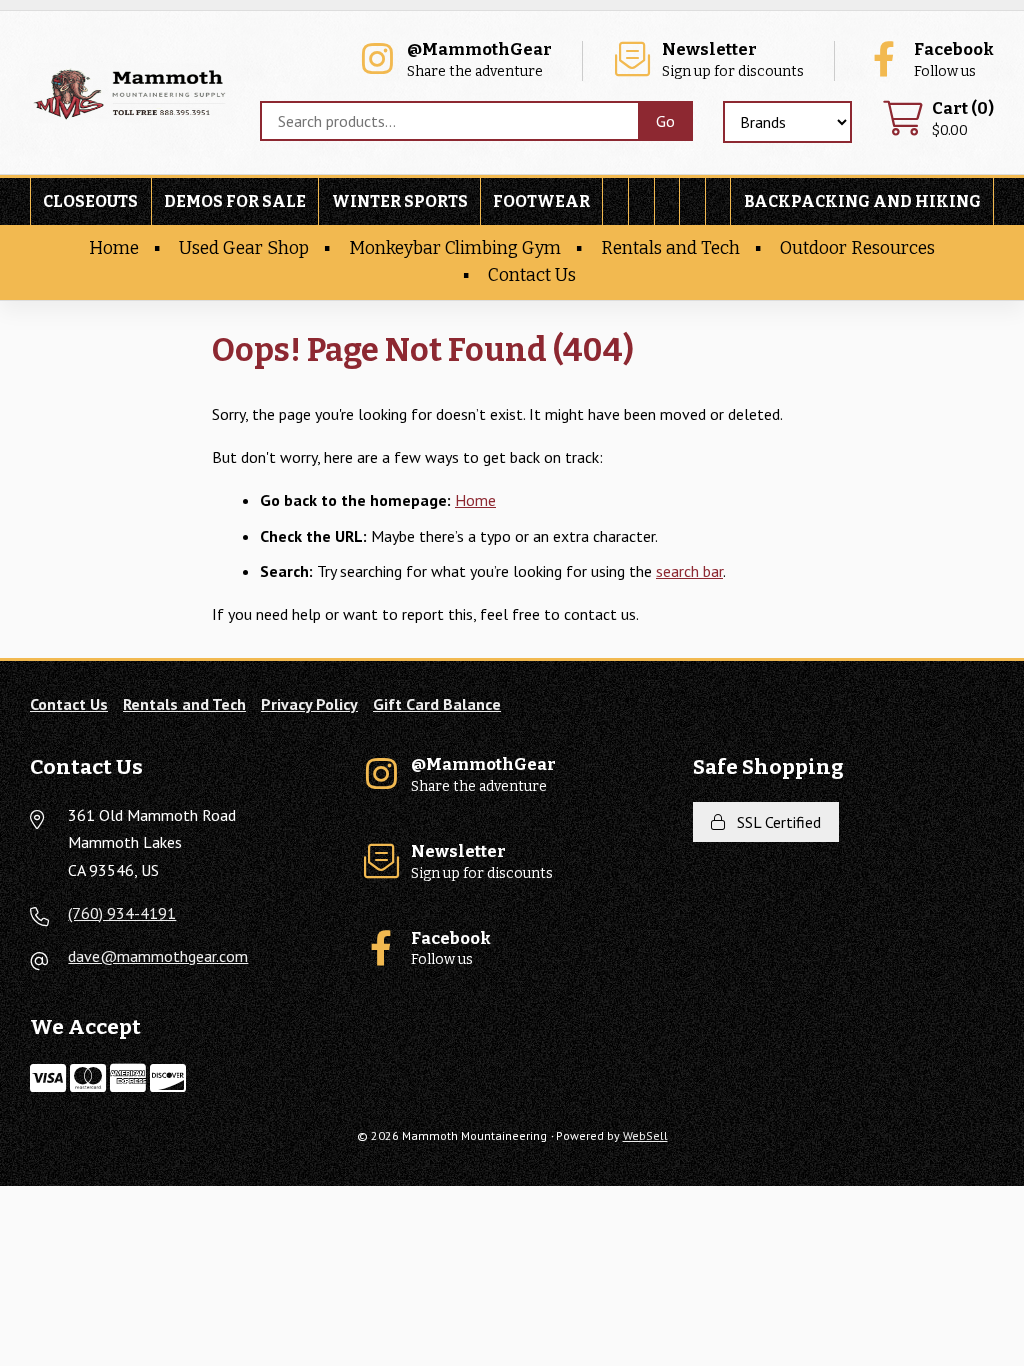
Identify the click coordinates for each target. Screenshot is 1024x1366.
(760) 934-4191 (122, 913)
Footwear (541, 201)
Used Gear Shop (244, 248)
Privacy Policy (309, 704)
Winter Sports (400, 201)
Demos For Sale (235, 201)
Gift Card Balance (437, 704)
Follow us (954, 60)
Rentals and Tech (670, 248)
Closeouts (90, 201)
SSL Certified (775, 822)
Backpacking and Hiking (862, 201)
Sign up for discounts (733, 60)
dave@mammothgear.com (158, 956)
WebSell (645, 1135)
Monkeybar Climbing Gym (455, 248)
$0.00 (963, 119)
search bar (689, 571)
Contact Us (532, 275)
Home (114, 248)
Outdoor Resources (857, 248)
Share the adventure (479, 60)
